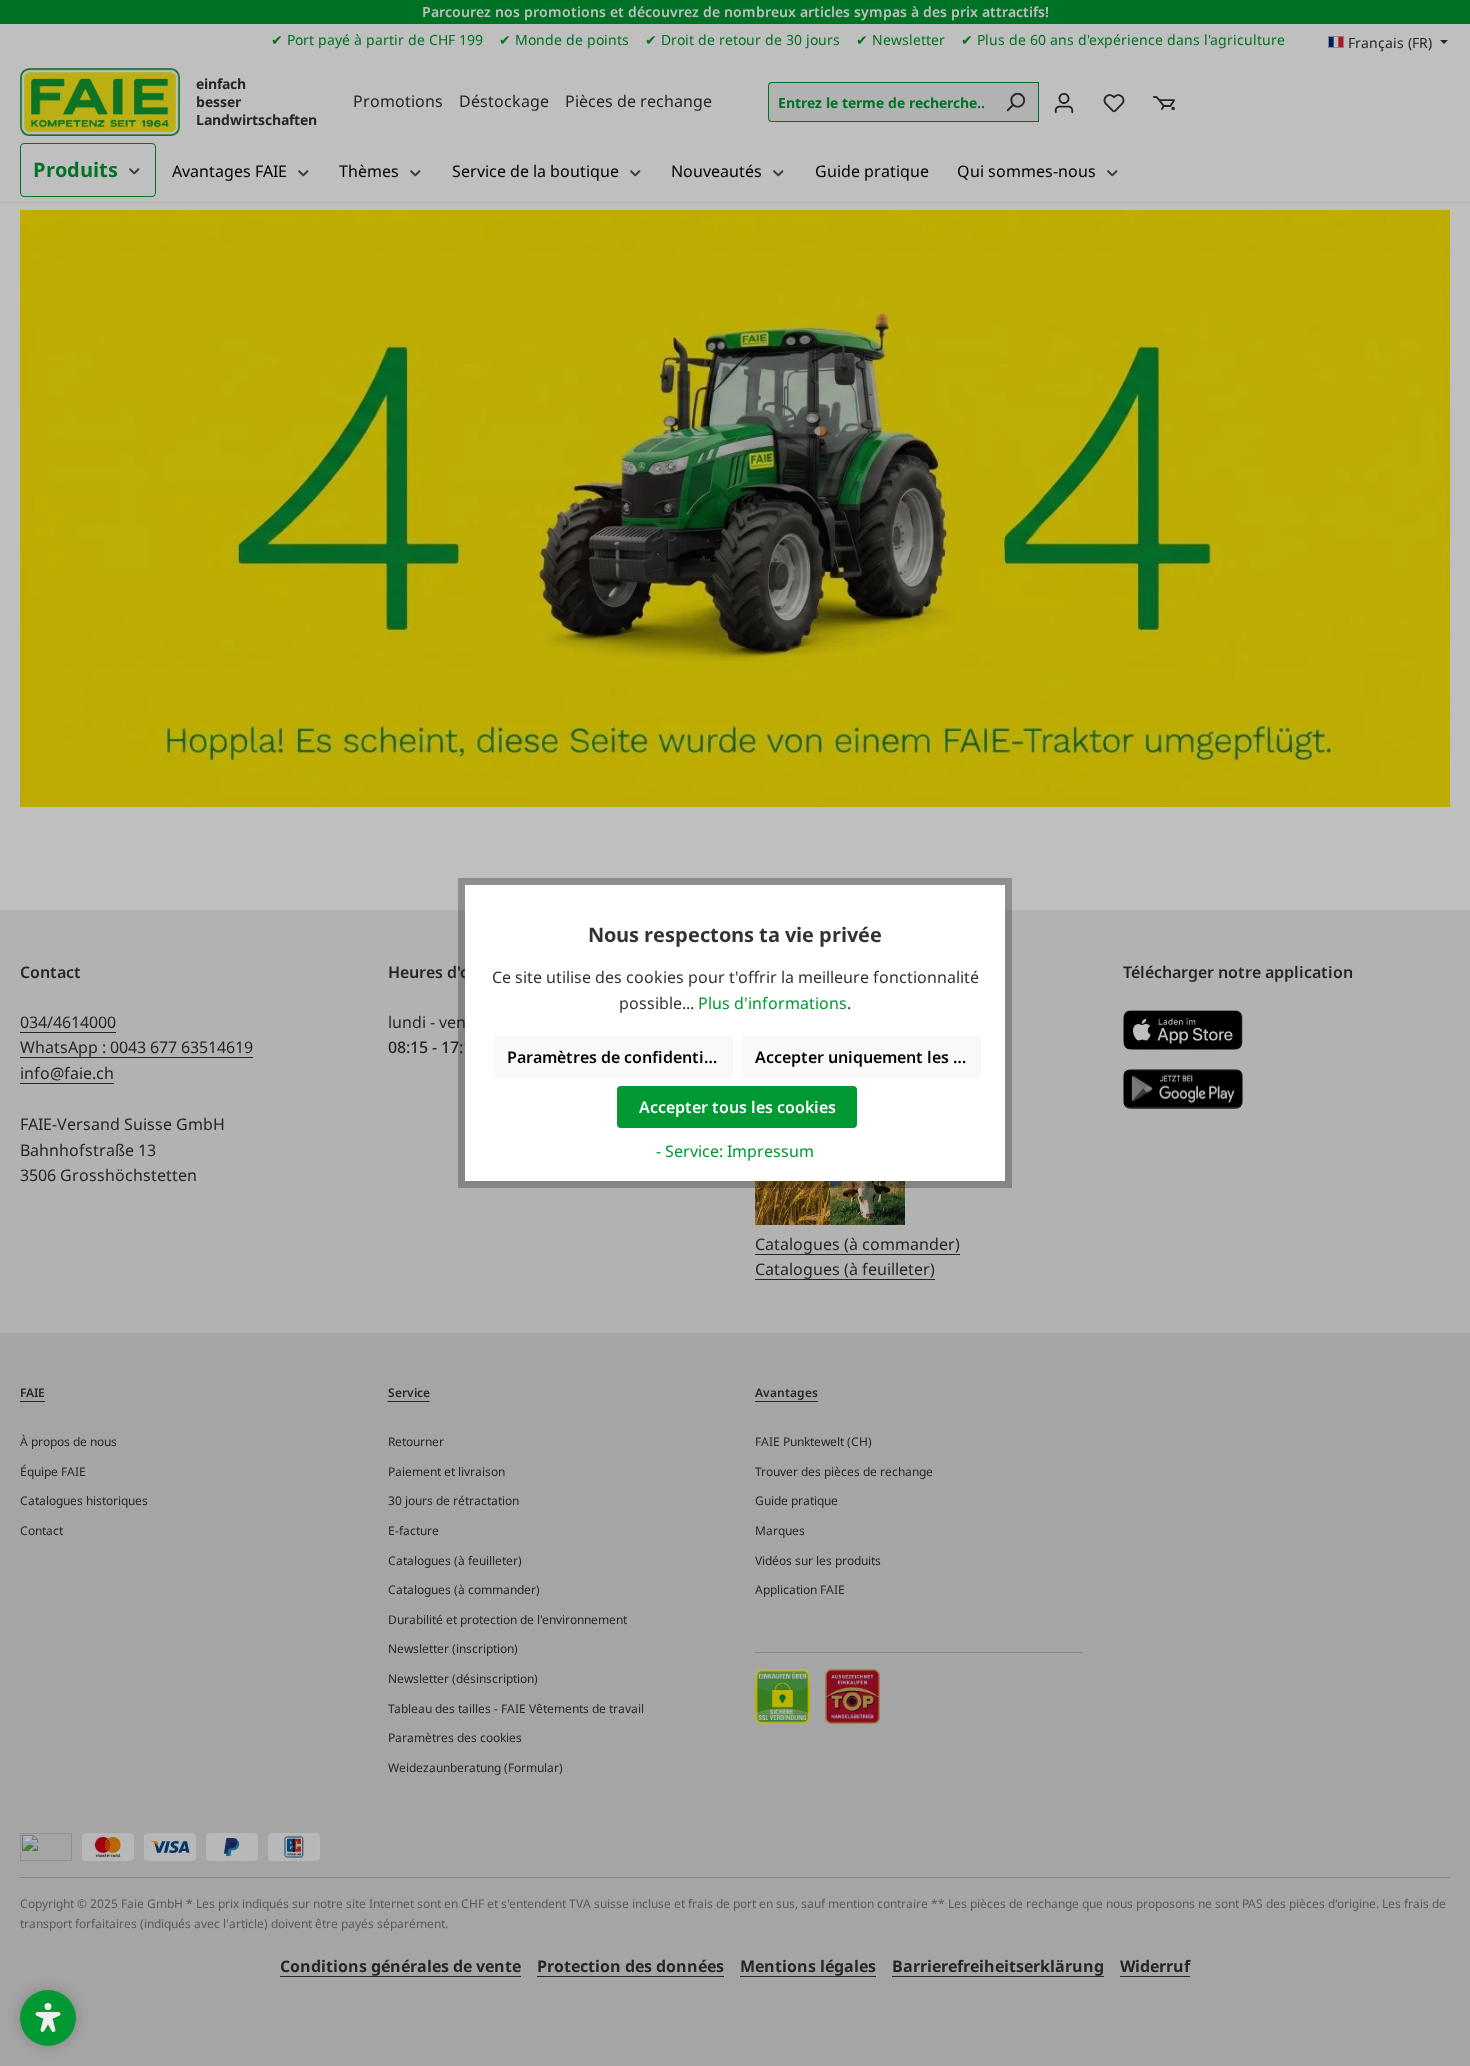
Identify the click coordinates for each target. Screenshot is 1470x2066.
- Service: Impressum (735, 1151)
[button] (48, 2018)
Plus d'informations (772, 1003)
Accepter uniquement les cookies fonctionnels (868, 1057)
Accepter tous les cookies (737, 1107)
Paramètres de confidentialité (620, 1057)
